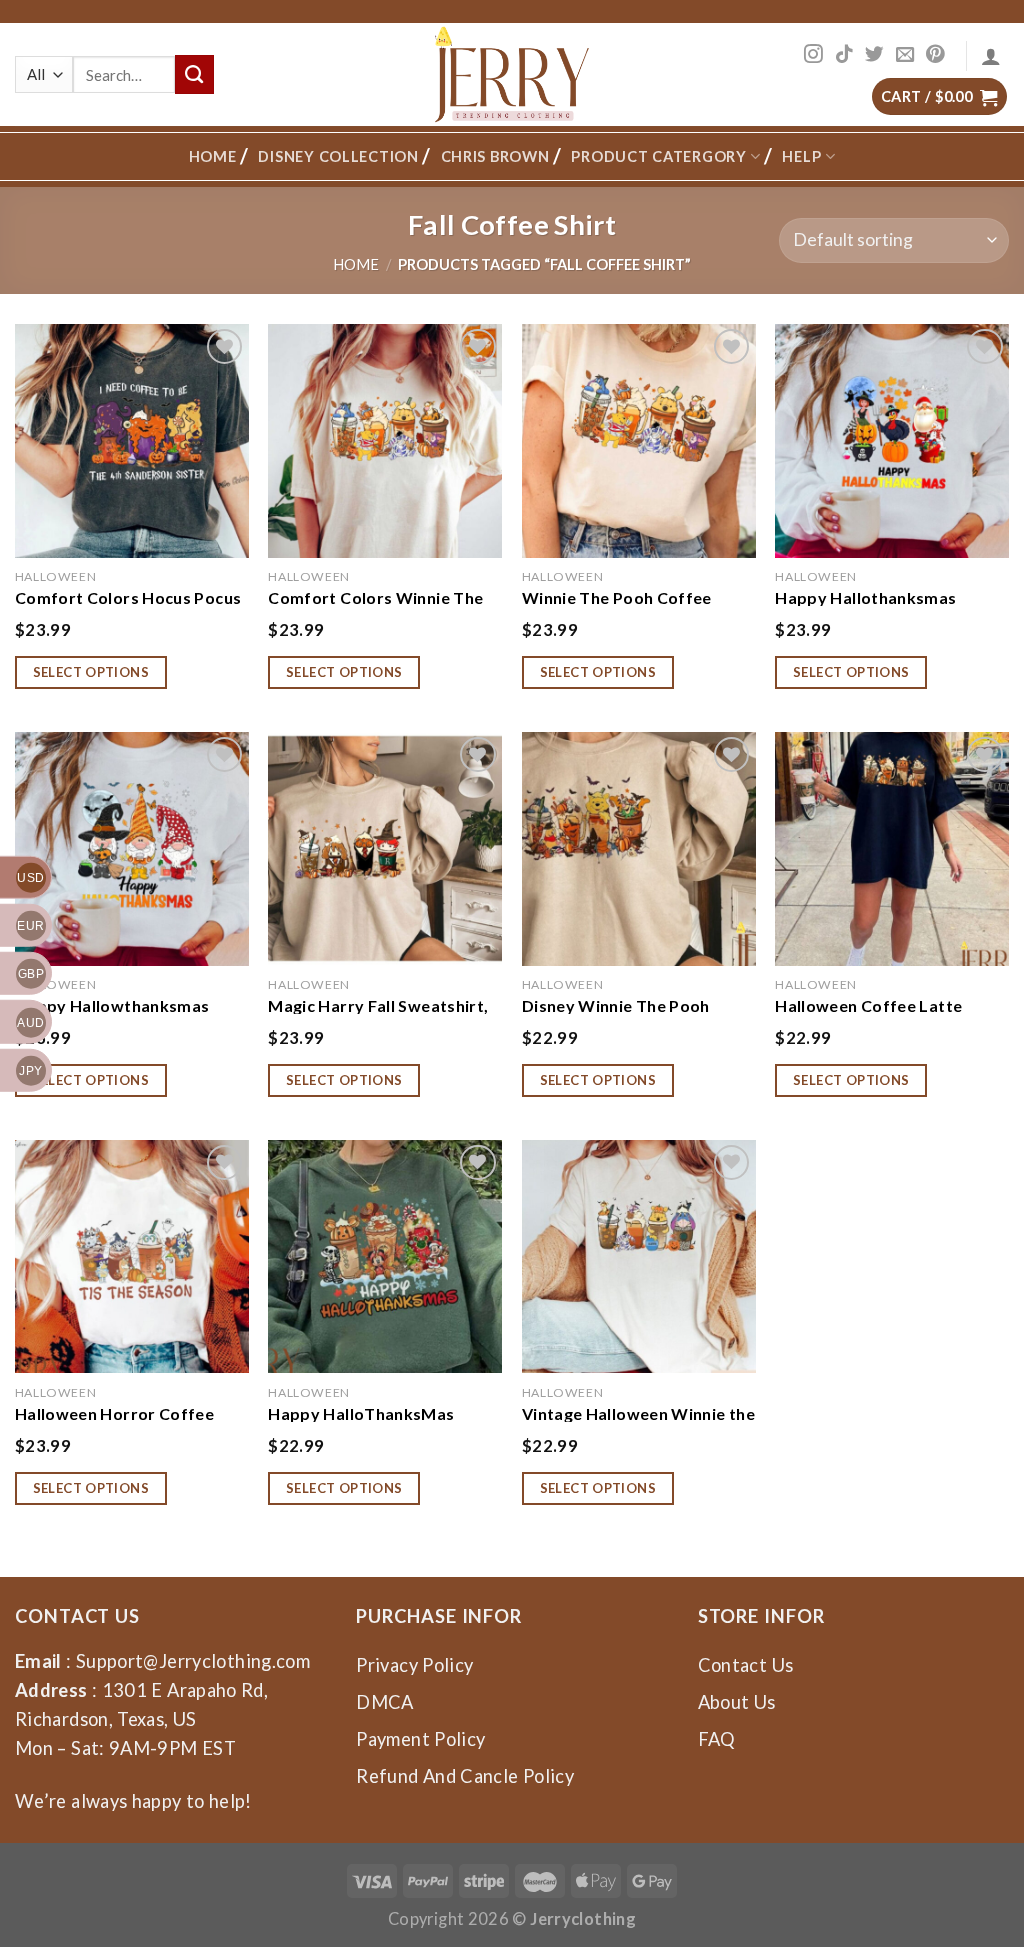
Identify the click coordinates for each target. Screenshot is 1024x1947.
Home (213, 156)
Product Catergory (658, 156)
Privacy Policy (414, 1665)
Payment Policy (420, 1739)
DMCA (384, 1702)
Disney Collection (338, 156)
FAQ (717, 1739)
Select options (91, 672)
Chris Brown (495, 156)
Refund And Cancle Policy (465, 1776)
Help (801, 156)
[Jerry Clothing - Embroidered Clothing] (512, 74)
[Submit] (194, 74)
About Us (737, 1702)
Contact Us (746, 1665)
